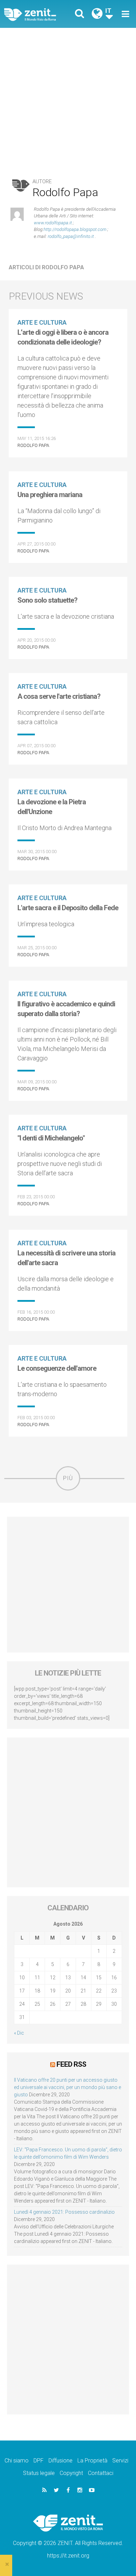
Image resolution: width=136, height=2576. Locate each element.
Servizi (120, 2461)
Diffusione (61, 2461)
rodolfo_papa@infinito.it (71, 236)
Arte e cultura (42, 322)
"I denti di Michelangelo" (51, 1138)
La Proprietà (92, 2461)
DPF (39, 2461)
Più (68, 1478)
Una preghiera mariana (50, 495)
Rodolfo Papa (33, 445)
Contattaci (101, 2473)
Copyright (71, 2473)
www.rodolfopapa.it (53, 223)
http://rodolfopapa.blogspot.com (75, 229)
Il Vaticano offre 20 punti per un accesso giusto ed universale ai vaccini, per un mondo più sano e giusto (67, 2087)
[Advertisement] (68, 99)
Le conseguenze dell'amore (57, 1368)
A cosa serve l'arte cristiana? (59, 696)
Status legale (39, 2473)
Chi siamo (17, 2461)
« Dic (19, 2033)
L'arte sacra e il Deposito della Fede (68, 908)
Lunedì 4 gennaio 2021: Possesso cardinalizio (64, 2212)
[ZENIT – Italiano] (38, 14)
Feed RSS (71, 2064)
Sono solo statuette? (47, 600)
